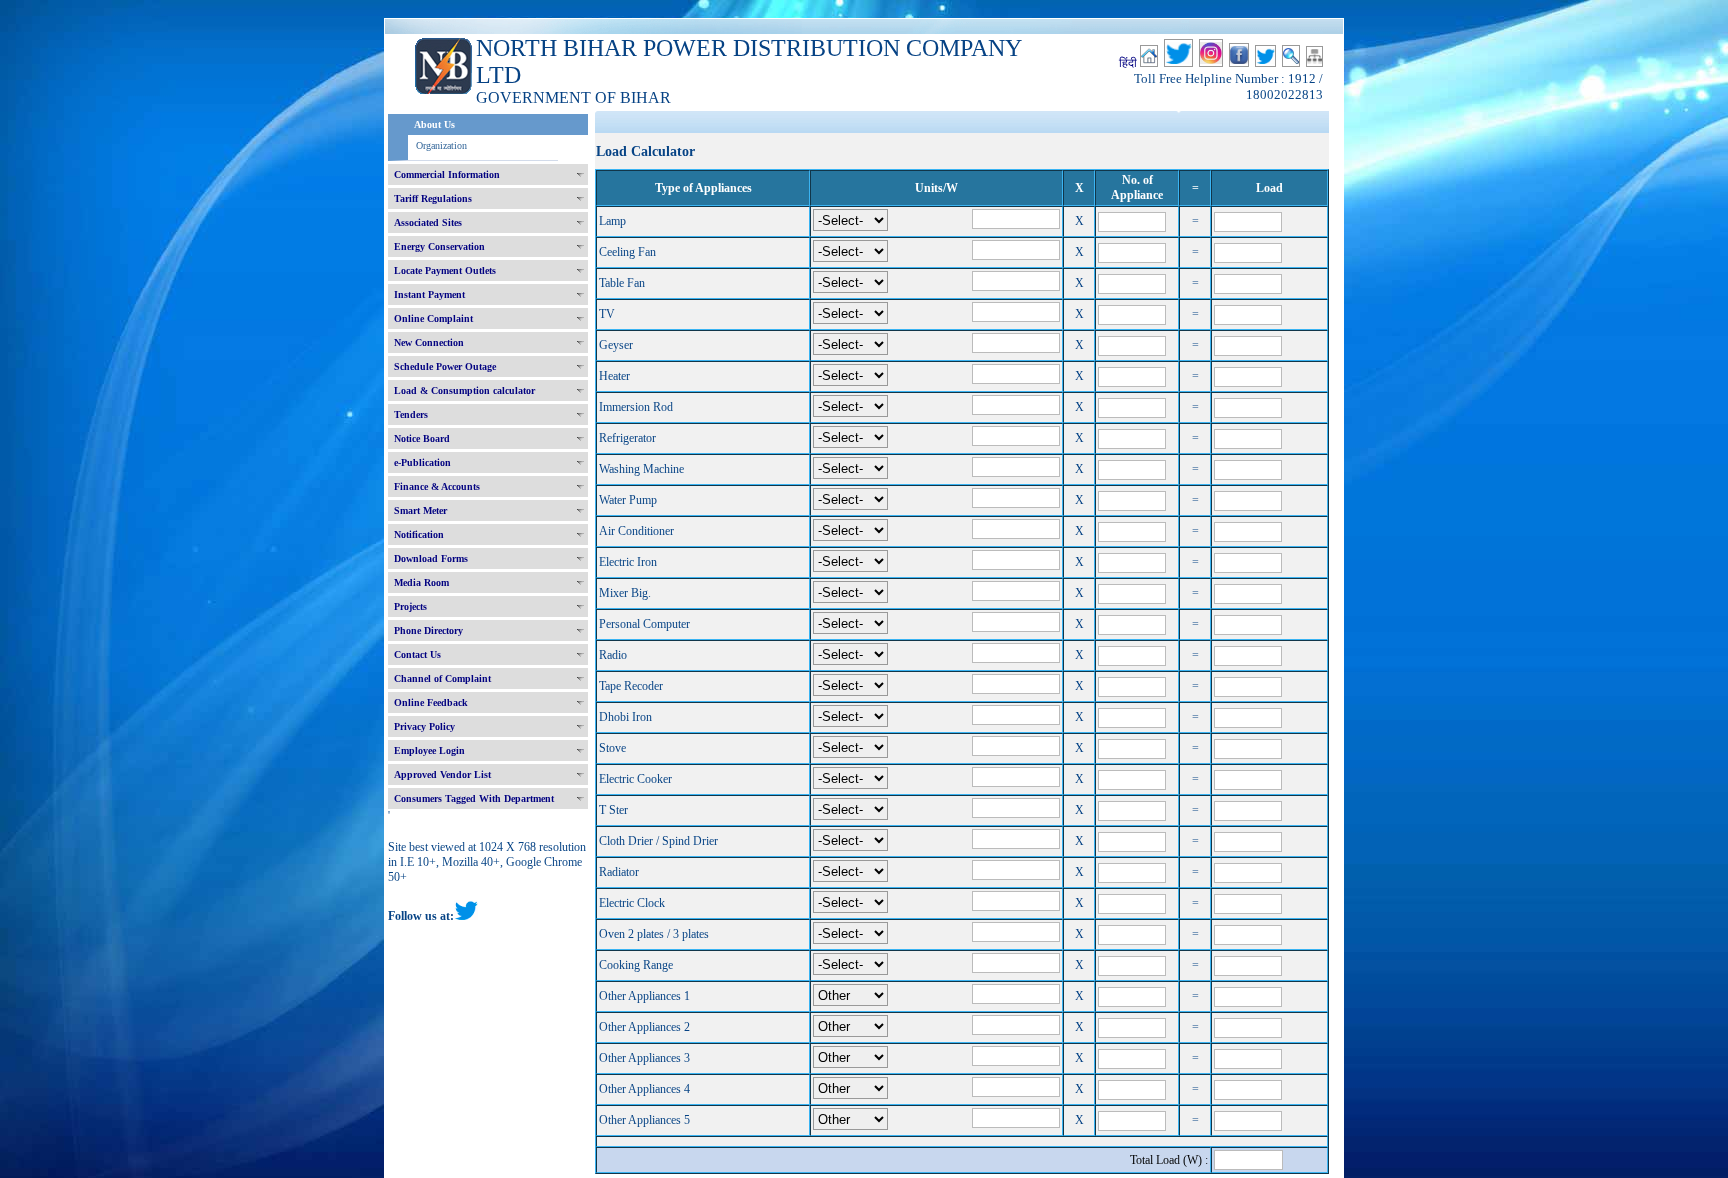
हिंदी (1128, 63)
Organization (441, 145)
